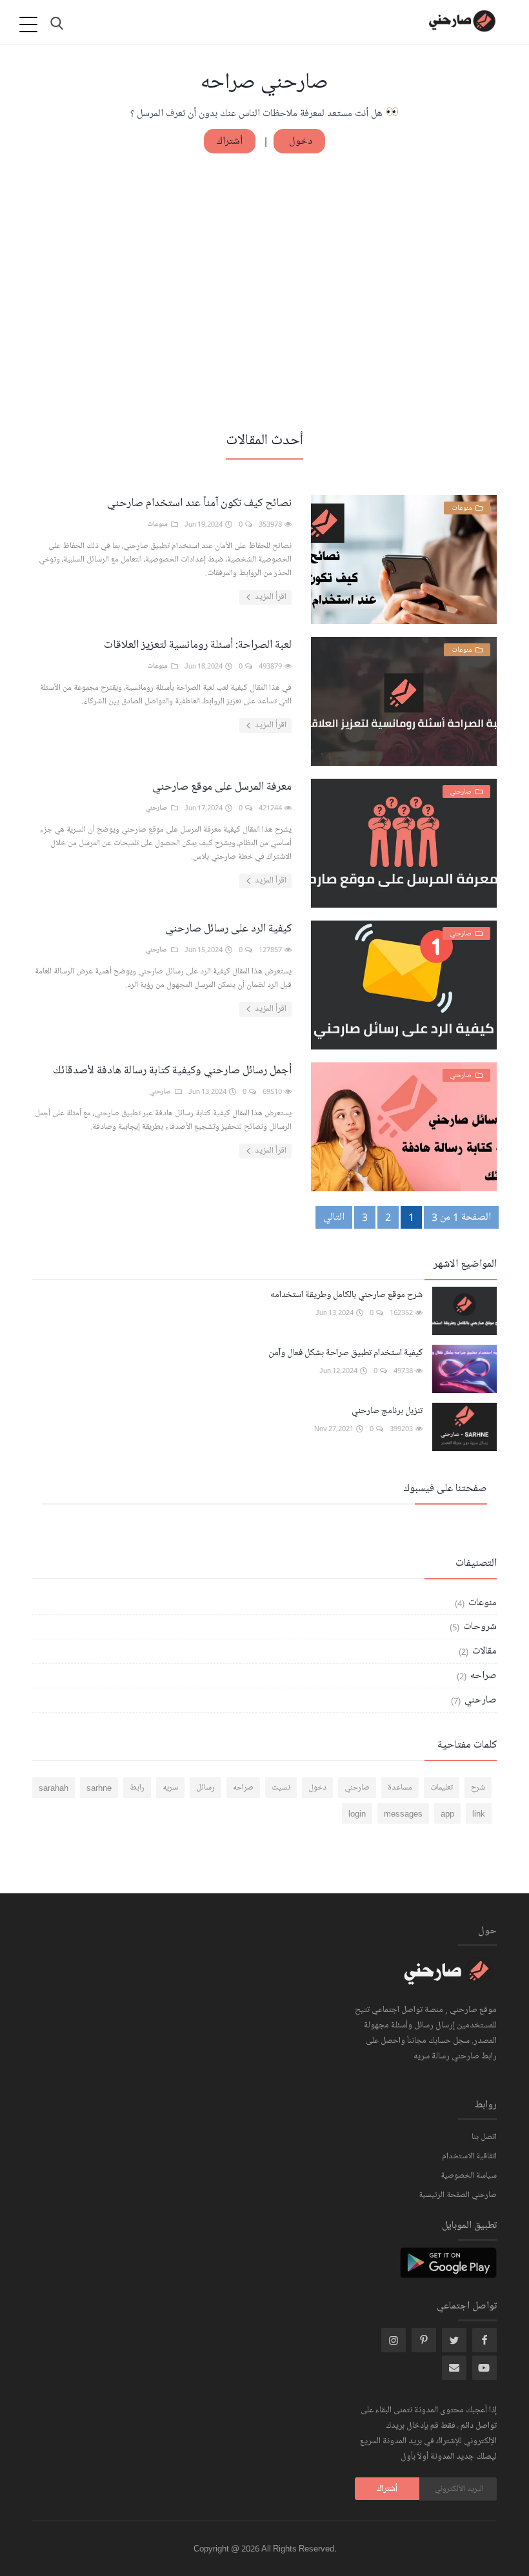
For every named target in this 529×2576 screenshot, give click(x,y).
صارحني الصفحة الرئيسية (458, 2195)
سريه (170, 1788)
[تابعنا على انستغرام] (424, 2340)
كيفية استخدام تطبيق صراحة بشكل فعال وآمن (345, 1353)
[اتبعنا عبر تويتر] (454, 2340)
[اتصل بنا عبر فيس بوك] (484, 2340)
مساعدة (400, 1788)
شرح (478, 1788)
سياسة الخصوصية (469, 2176)
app (447, 1813)
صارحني (479, 1700)
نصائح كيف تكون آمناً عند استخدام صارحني (199, 503)
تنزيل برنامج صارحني (387, 1411)
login (357, 1813)
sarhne (99, 1788)
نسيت (281, 1788)
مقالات (483, 1651)
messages (403, 1813)
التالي (334, 1217)
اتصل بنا (484, 2137)
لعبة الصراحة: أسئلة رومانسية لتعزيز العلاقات (198, 645)
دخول (299, 141)
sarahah (54, 1788)
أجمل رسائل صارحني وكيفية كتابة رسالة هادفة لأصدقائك (172, 1070)
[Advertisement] (264, 291)
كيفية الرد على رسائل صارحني (228, 928)
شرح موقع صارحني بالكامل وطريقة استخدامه (346, 1295)
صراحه (482, 1675)
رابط (137, 1788)
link (479, 1813)
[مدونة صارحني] (448, 1979)
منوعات (481, 1603)
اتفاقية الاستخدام (469, 2156)
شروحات (479, 1626)
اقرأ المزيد (270, 597)
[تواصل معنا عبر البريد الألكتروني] (454, 2368)
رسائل (205, 1788)
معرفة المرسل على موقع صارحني (222, 786)
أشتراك (230, 141)
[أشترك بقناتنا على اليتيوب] (484, 2368)
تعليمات (442, 1788)
